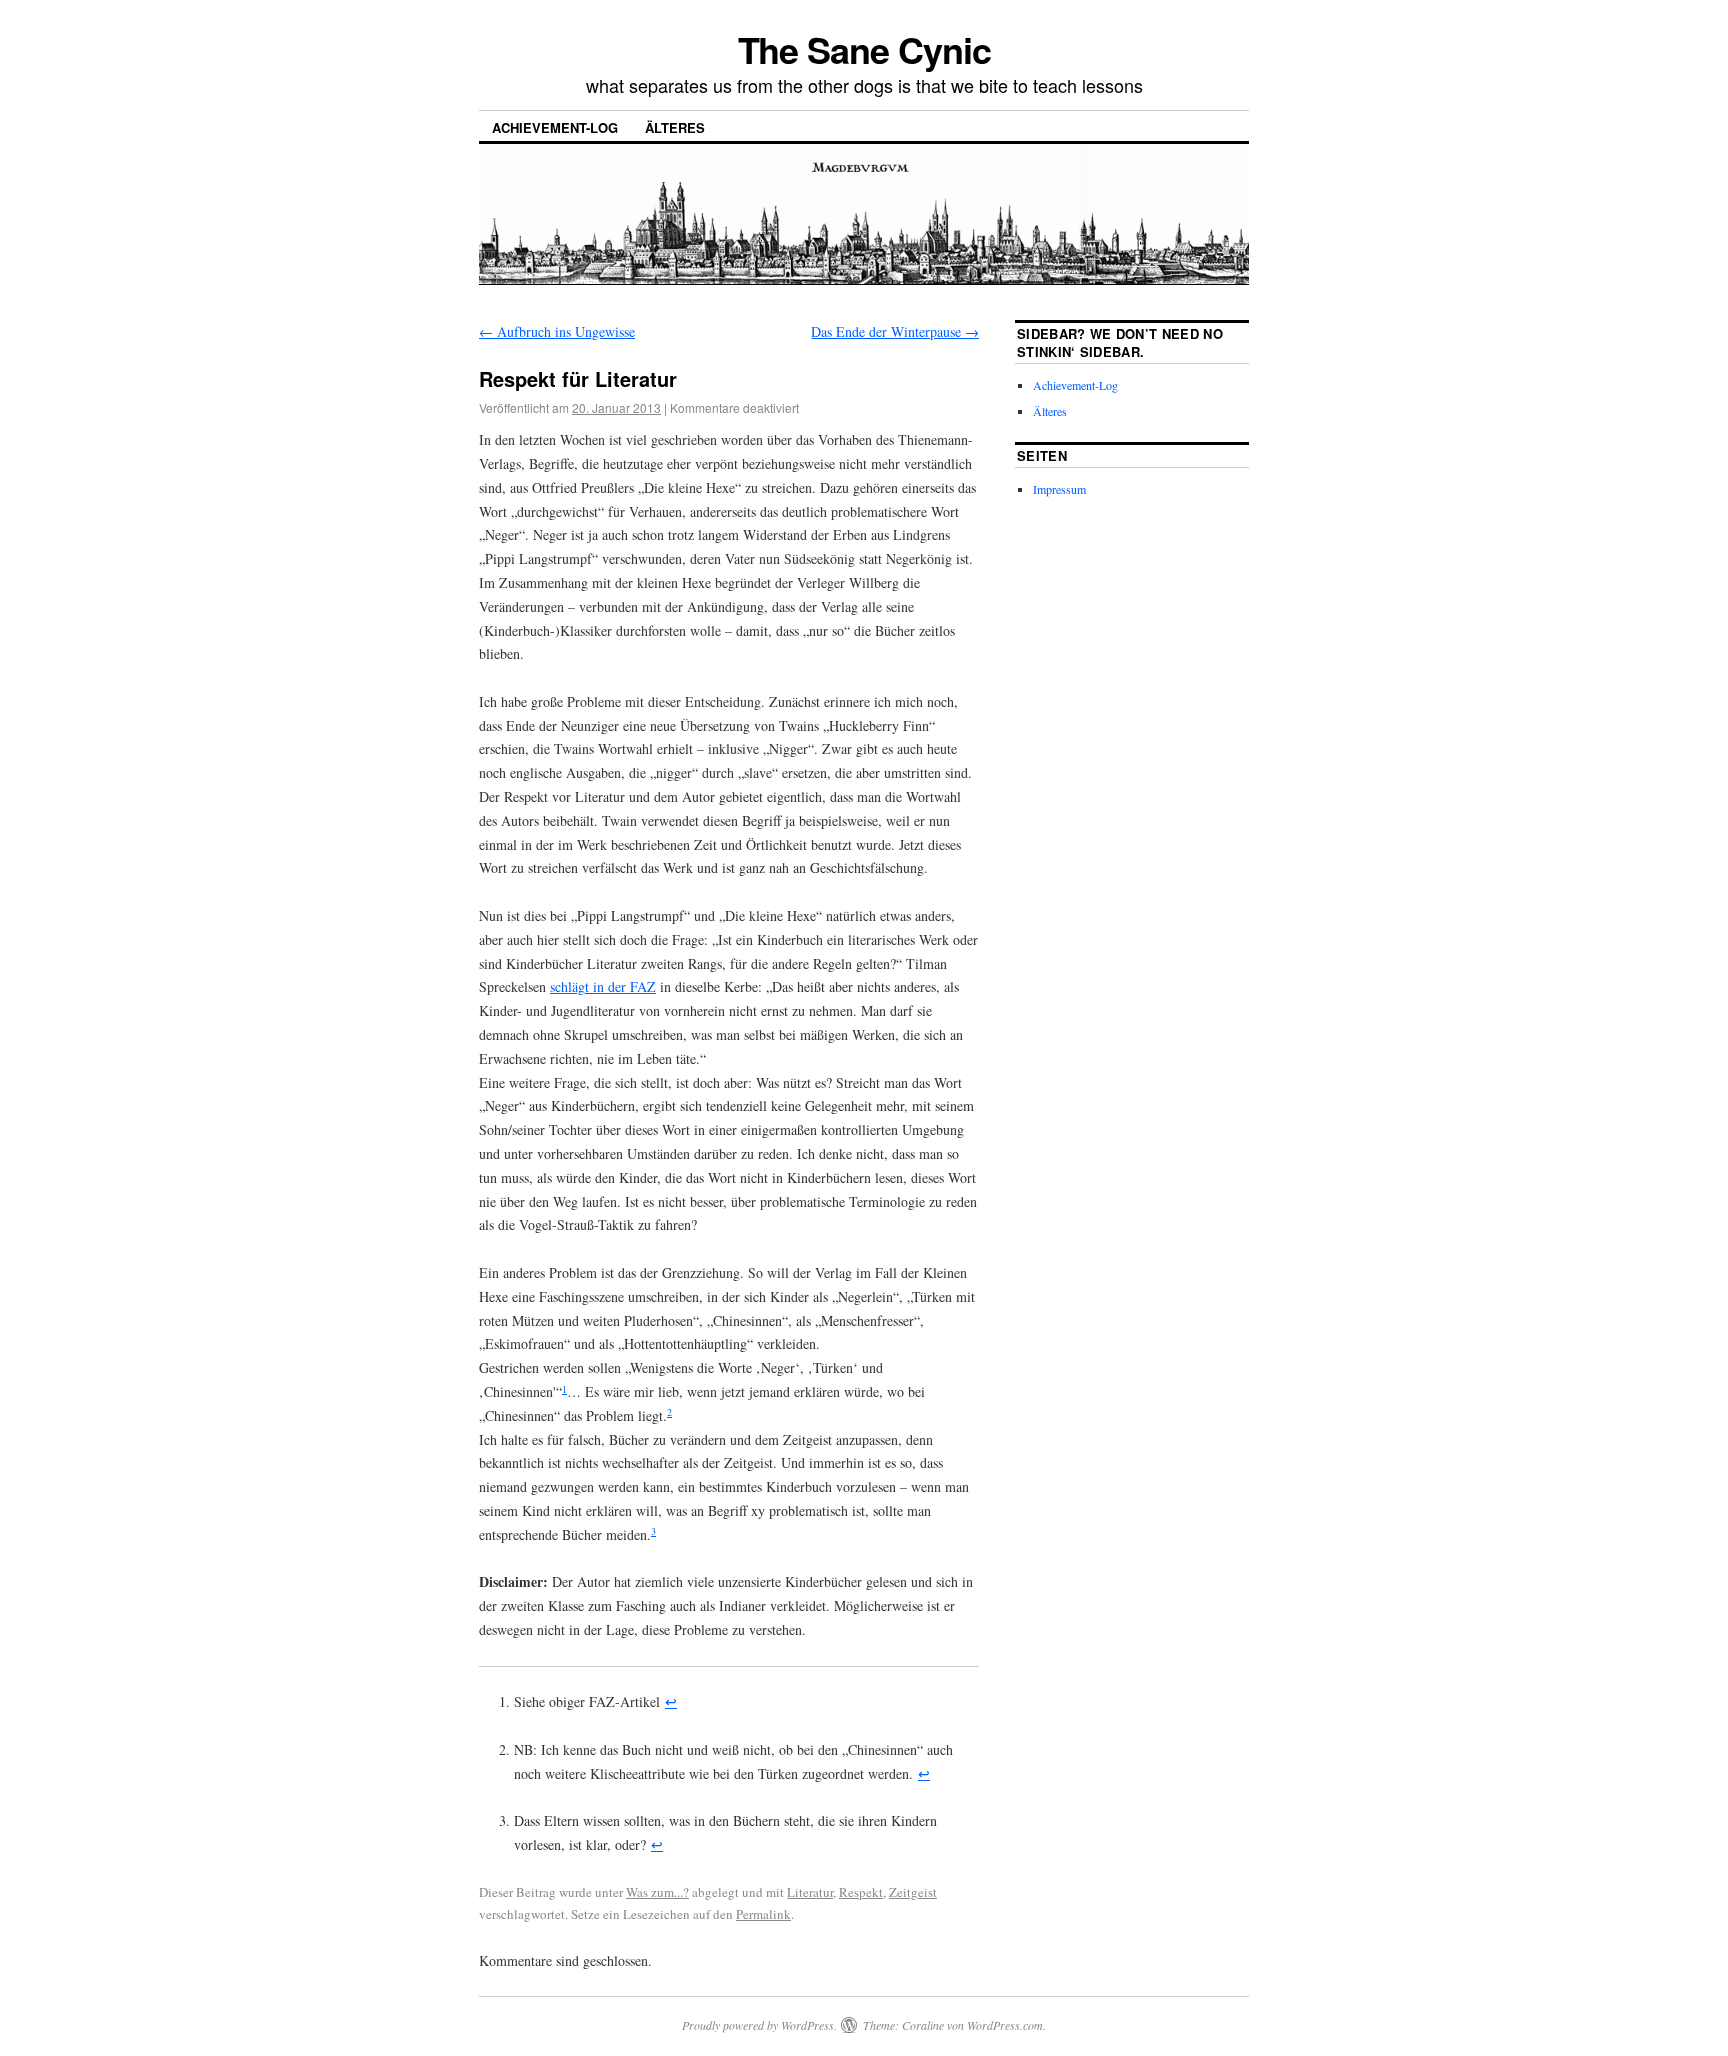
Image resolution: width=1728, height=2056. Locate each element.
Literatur (810, 1892)
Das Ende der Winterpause (895, 331)
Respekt (861, 1892)
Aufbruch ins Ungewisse (557, 331)
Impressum (1059, 489)
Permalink (763, 1914)
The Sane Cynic (864, 49)
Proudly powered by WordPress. (759, 2025)
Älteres (675, 127)
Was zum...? (657, 1892)
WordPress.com (1005, 2025)
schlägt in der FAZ (603, 986)
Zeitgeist (913, 1892)
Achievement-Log (555, 127)
